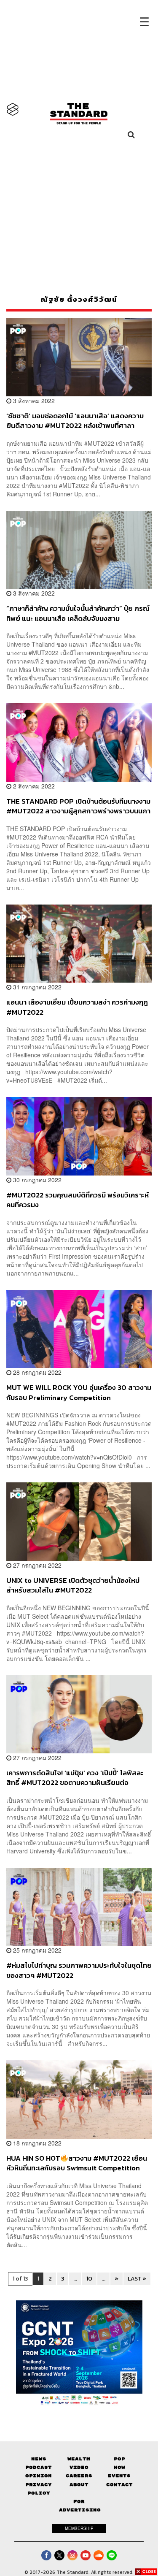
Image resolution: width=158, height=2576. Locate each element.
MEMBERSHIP (79, 2528)
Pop (119, 2459)
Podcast (39, 2467)
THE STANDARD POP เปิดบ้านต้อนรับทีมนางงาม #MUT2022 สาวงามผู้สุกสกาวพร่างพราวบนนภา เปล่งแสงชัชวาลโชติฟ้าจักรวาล (78, 806)
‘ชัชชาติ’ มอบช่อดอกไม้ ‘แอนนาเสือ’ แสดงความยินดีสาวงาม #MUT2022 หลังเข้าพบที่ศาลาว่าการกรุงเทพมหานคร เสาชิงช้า (75, 421)
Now (119, 2467)
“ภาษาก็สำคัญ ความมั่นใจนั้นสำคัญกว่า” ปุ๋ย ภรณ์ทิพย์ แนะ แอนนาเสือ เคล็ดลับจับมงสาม (78, 613)
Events (119, 2476)
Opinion (39, 2476)
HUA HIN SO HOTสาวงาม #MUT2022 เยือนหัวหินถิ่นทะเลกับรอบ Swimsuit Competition (77, 2163)
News (39, 2459)
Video (79, 2467)
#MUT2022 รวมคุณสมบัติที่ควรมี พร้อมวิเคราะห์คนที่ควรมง (78, 1200)
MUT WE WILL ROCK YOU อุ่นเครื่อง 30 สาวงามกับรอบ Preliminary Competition (79, 1392)
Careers (79, 2476)
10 (89, 2279)
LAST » (137, 2279)
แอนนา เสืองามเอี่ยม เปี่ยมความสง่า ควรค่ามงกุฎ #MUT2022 (77, 1007)
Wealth (79, 2459)
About (79, 2485)
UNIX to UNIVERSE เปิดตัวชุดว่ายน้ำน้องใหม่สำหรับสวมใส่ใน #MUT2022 (73, 1585)
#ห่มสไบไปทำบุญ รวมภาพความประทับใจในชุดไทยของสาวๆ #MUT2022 (79, 1970)
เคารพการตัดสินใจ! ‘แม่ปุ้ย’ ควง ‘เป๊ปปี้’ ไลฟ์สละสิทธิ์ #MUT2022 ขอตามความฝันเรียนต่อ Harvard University (75, 1778)
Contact (119, 2485)
